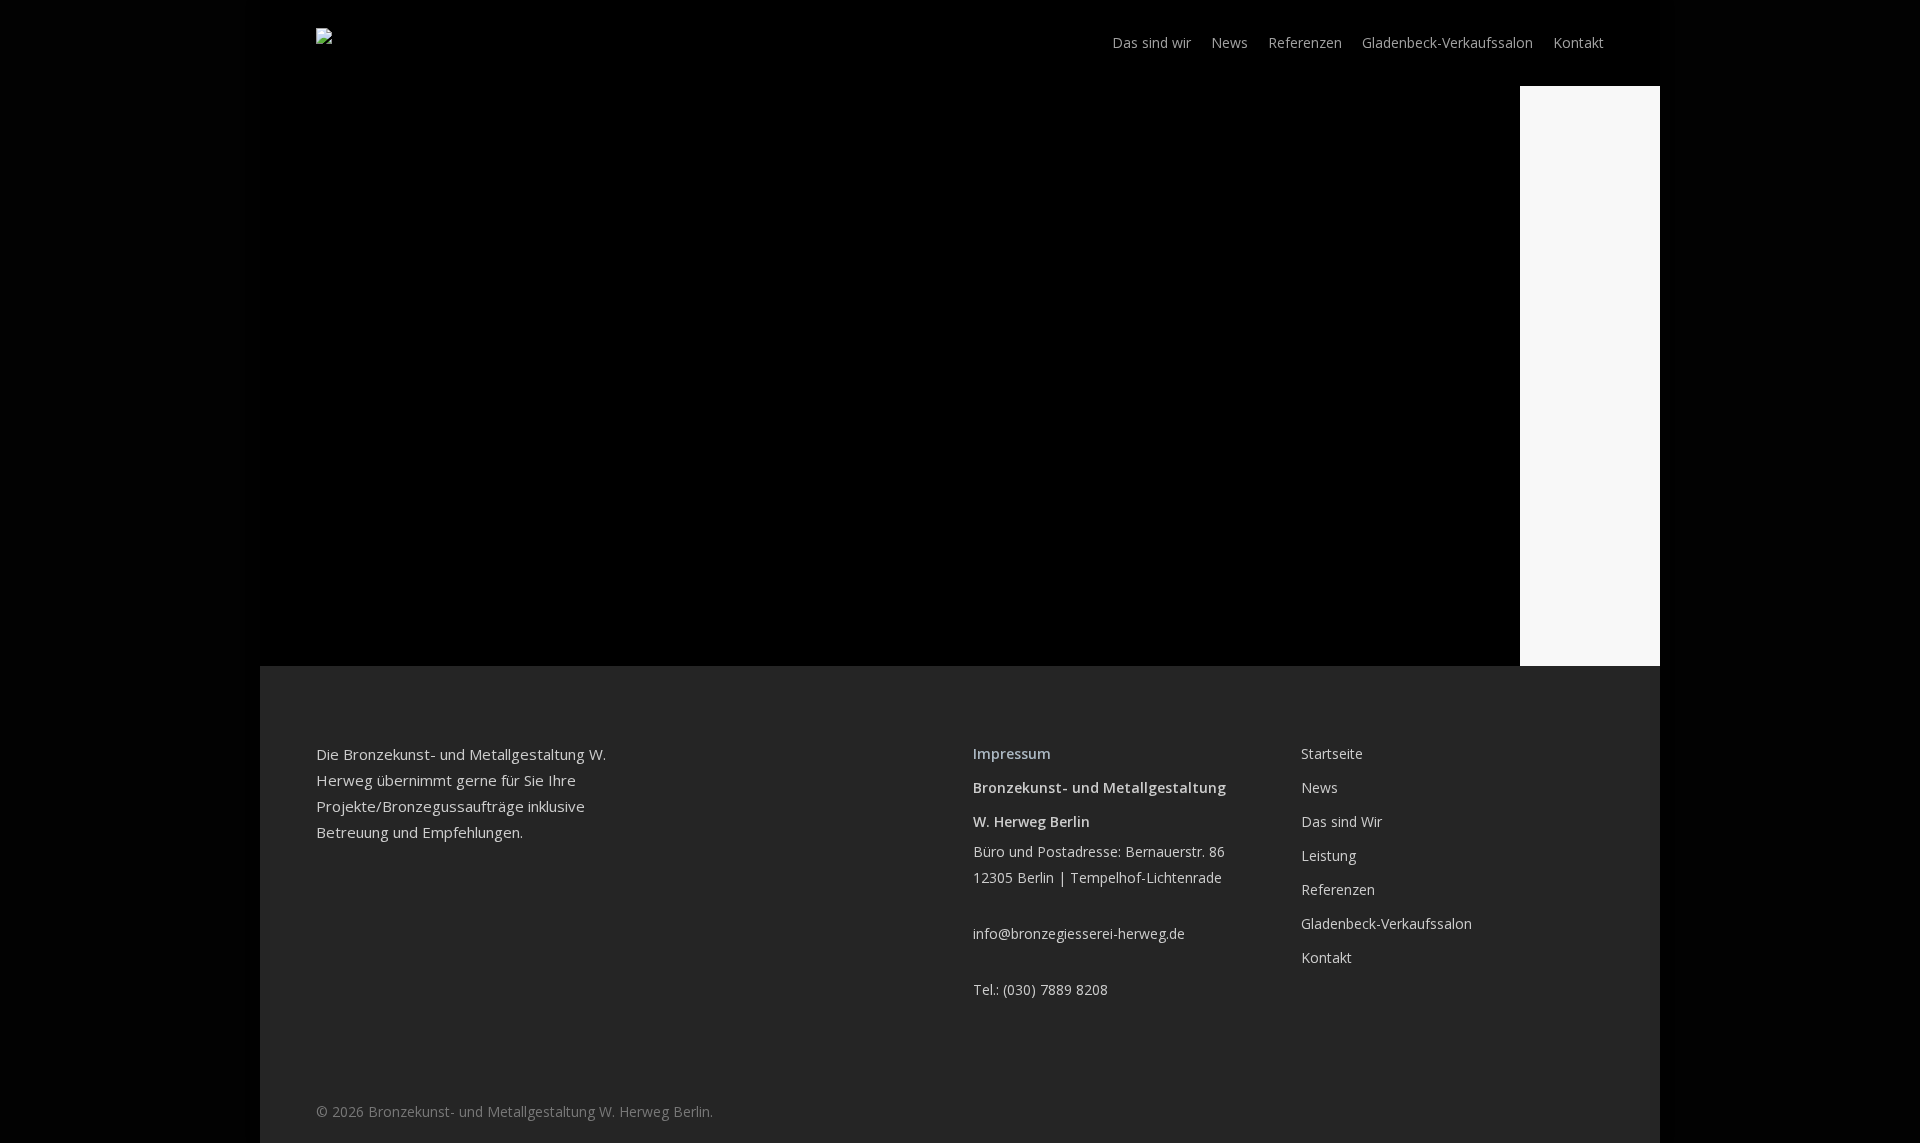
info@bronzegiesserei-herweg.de (1079, 933)
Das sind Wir (1341, 821)
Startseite (1332, 753)
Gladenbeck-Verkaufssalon (1386, 923)
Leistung (1328, 855)
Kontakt (1326, 957)
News (1319, 787)
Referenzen (1338, 889)
